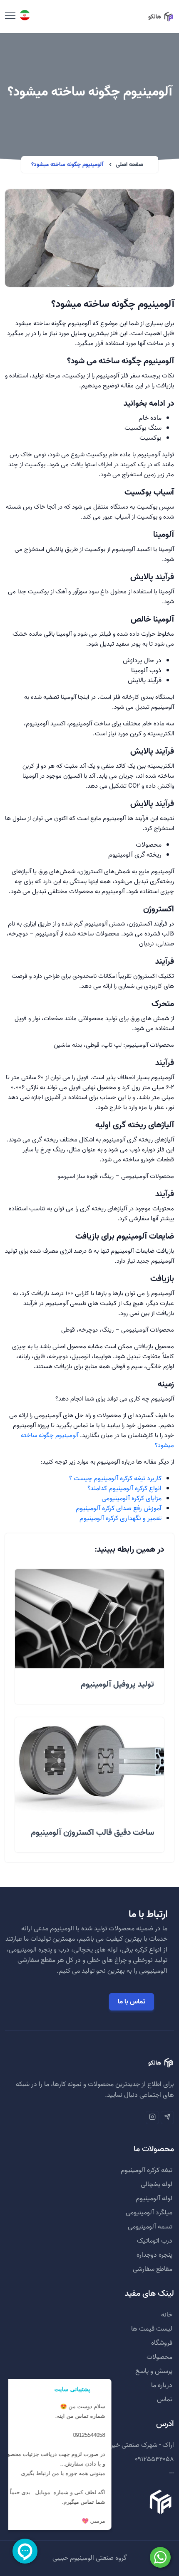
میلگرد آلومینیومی (149, 2213)
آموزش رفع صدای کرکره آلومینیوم (119, 1508)
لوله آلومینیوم (154, 2199)
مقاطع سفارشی (153, 2269)
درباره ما (162, 2385)
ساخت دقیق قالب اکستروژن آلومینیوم (92, 1833)
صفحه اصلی (129, 165)
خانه (167, 2315)
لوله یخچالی (157, 2184)
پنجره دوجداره (154, 2255)
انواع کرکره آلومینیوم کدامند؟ (124, 1489)
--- (172, 2473)
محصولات (159, 2357)
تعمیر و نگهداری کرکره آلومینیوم (121, 1518)
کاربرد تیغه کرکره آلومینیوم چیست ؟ (115, 1479)
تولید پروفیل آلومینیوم (117, 1685)
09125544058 (154, 2459)
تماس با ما (132, 2002)
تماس (165, 2400)
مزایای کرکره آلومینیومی (132, 1499)
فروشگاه (162, 2343)
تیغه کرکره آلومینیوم (147, 2170)
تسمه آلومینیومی (150, 2227)
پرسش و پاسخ (154, 2371)
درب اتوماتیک (155, 2241)
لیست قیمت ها (152, 2329)
